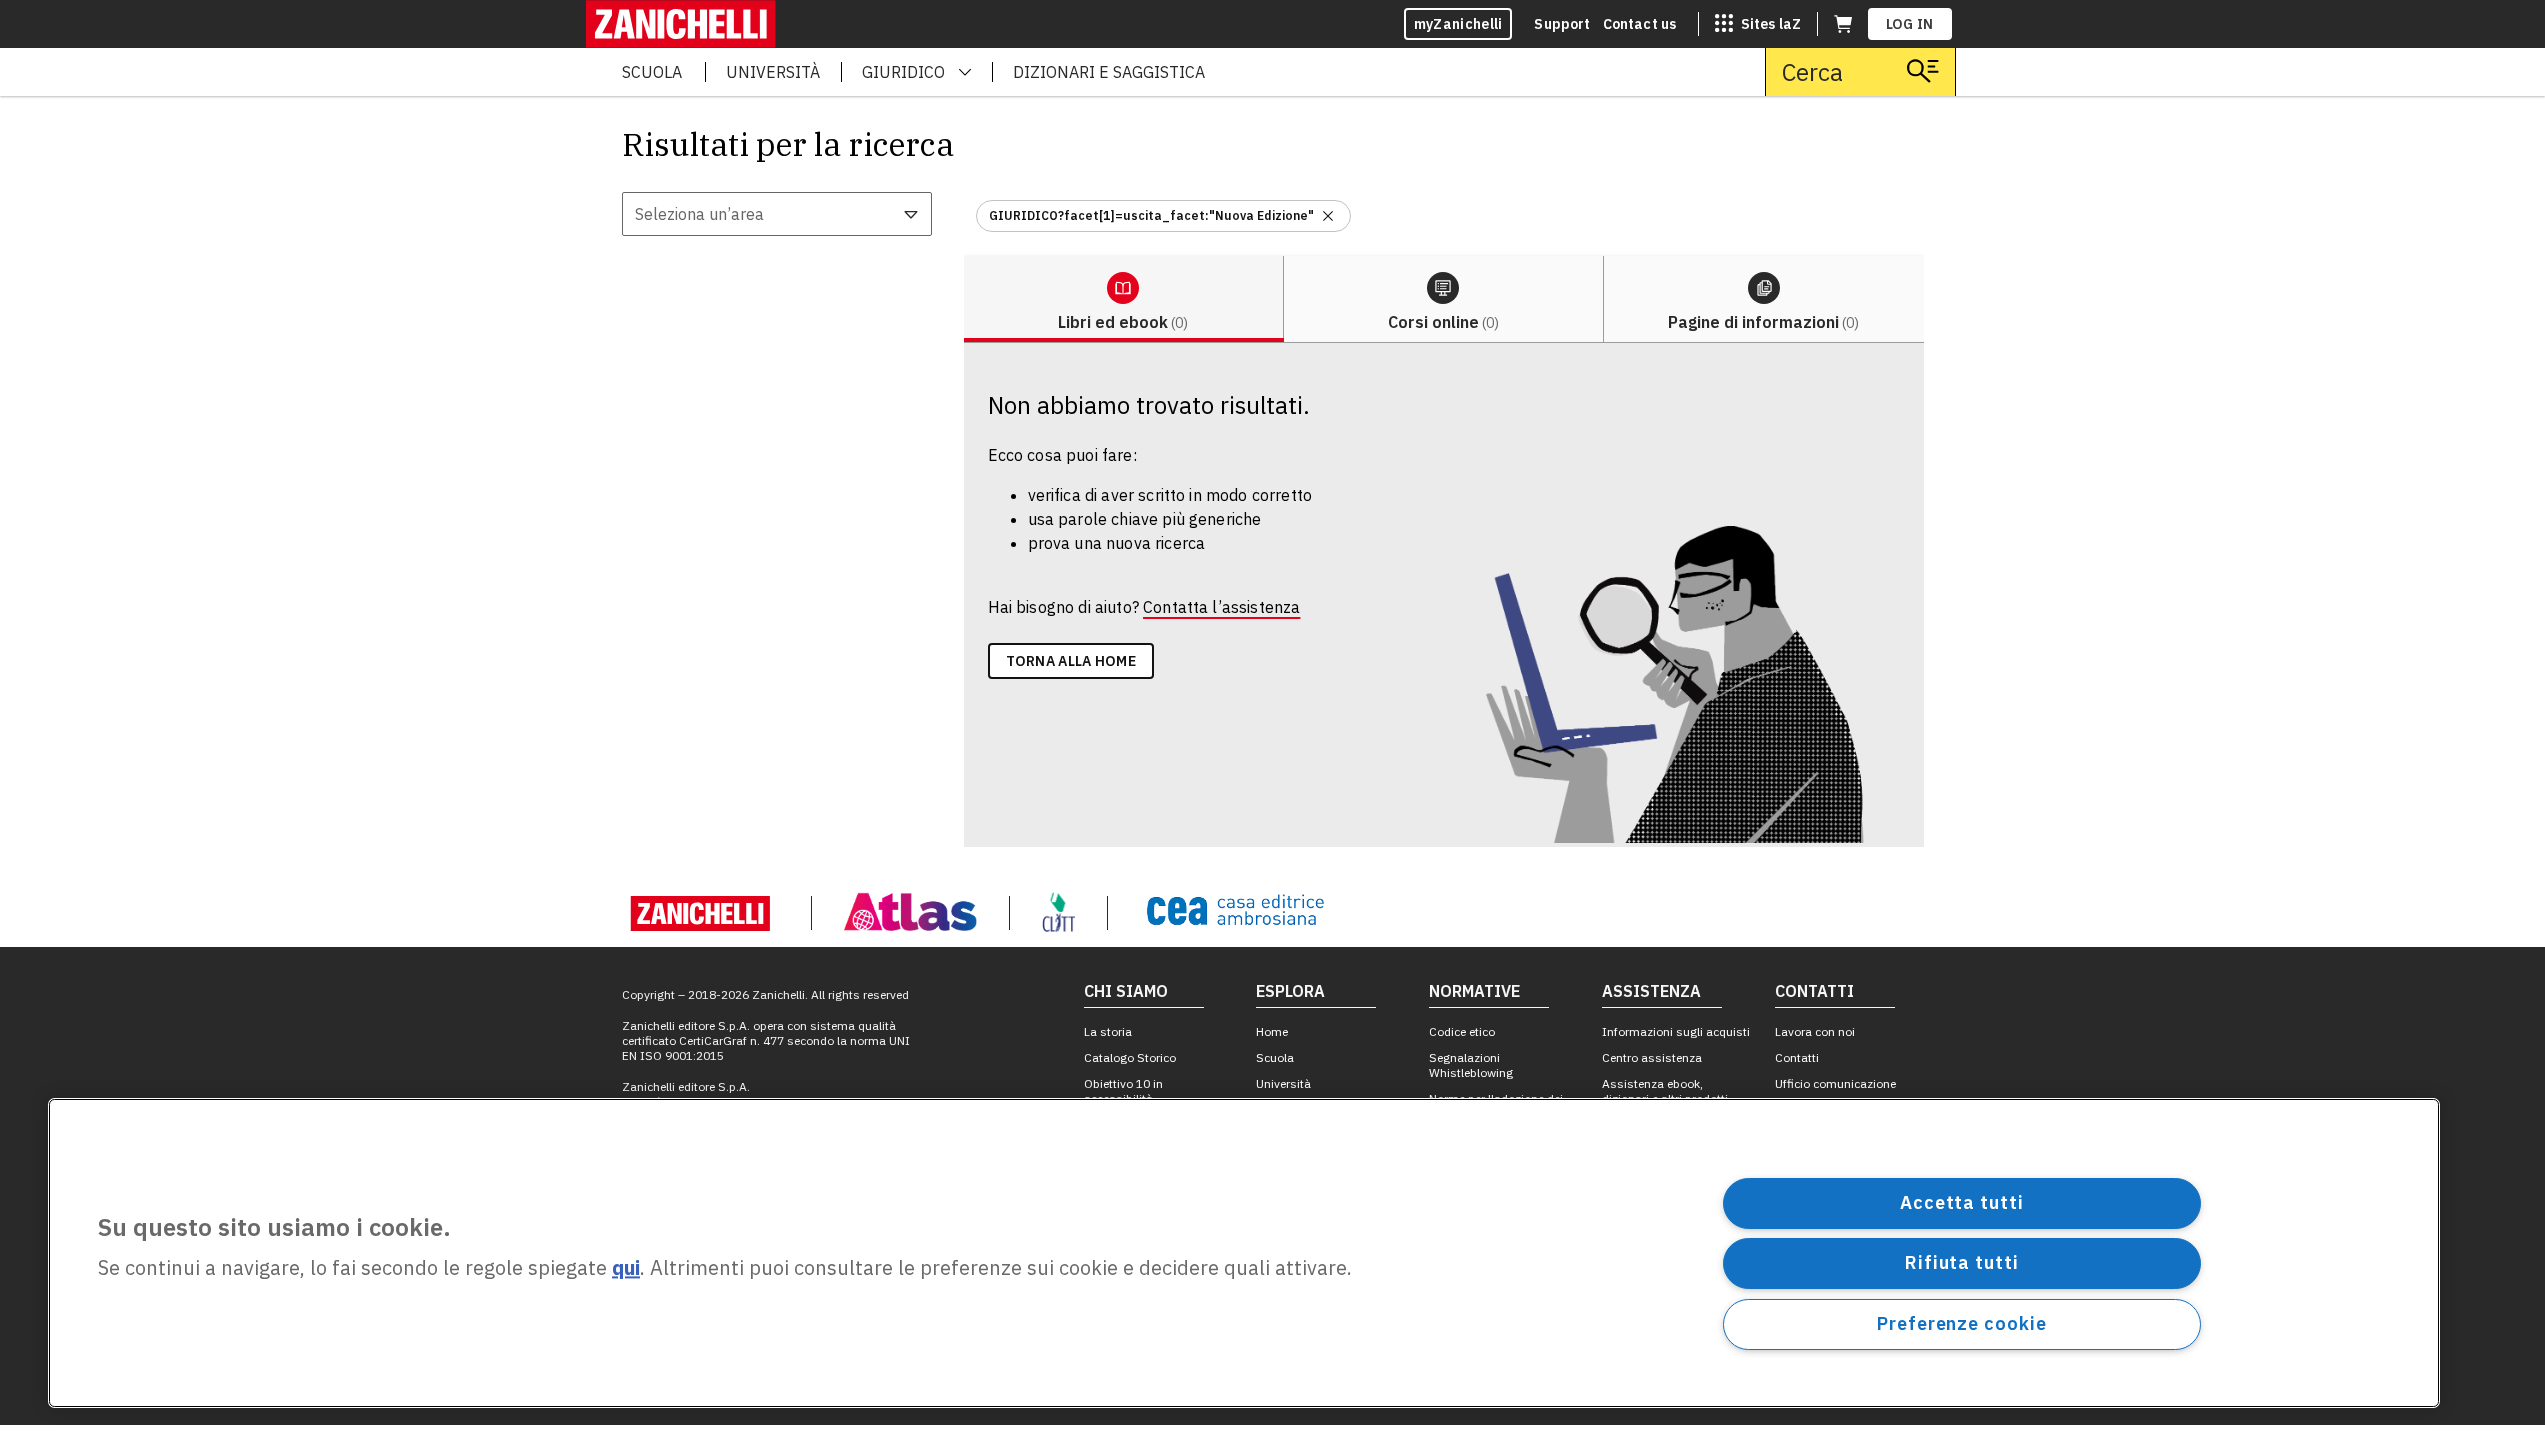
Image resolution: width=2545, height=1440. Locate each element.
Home (1272, 1031)
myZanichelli (1458, 24)
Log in (1910, 24)
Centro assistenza (1652, 1057)
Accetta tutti (1962, 1202)
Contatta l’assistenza (1221, 607)
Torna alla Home (1071, 661)
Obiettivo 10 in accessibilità (1123, 1091)
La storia (1108, 1031)
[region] (1244, 1253)
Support (1562, 24)
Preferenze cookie (1961, 1323)
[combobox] (777, 214)
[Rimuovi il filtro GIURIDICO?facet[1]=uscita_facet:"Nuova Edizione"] (1328, 216)
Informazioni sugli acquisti (1676, 1031)
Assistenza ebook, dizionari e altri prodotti (1665, 1091)
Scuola (1275, 1057)
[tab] (1124, 299)
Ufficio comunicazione (1835, 1083)
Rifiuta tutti (1962, 1262)
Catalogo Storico (1130, 1057)
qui (626, 1268)
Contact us (1640, 24)
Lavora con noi (1815, 1031)
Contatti (1797, 1057)
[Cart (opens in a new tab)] (1843, 24)
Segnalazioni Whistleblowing (1471, 1065)
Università (1283, 1083)
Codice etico (1462, 1031)
